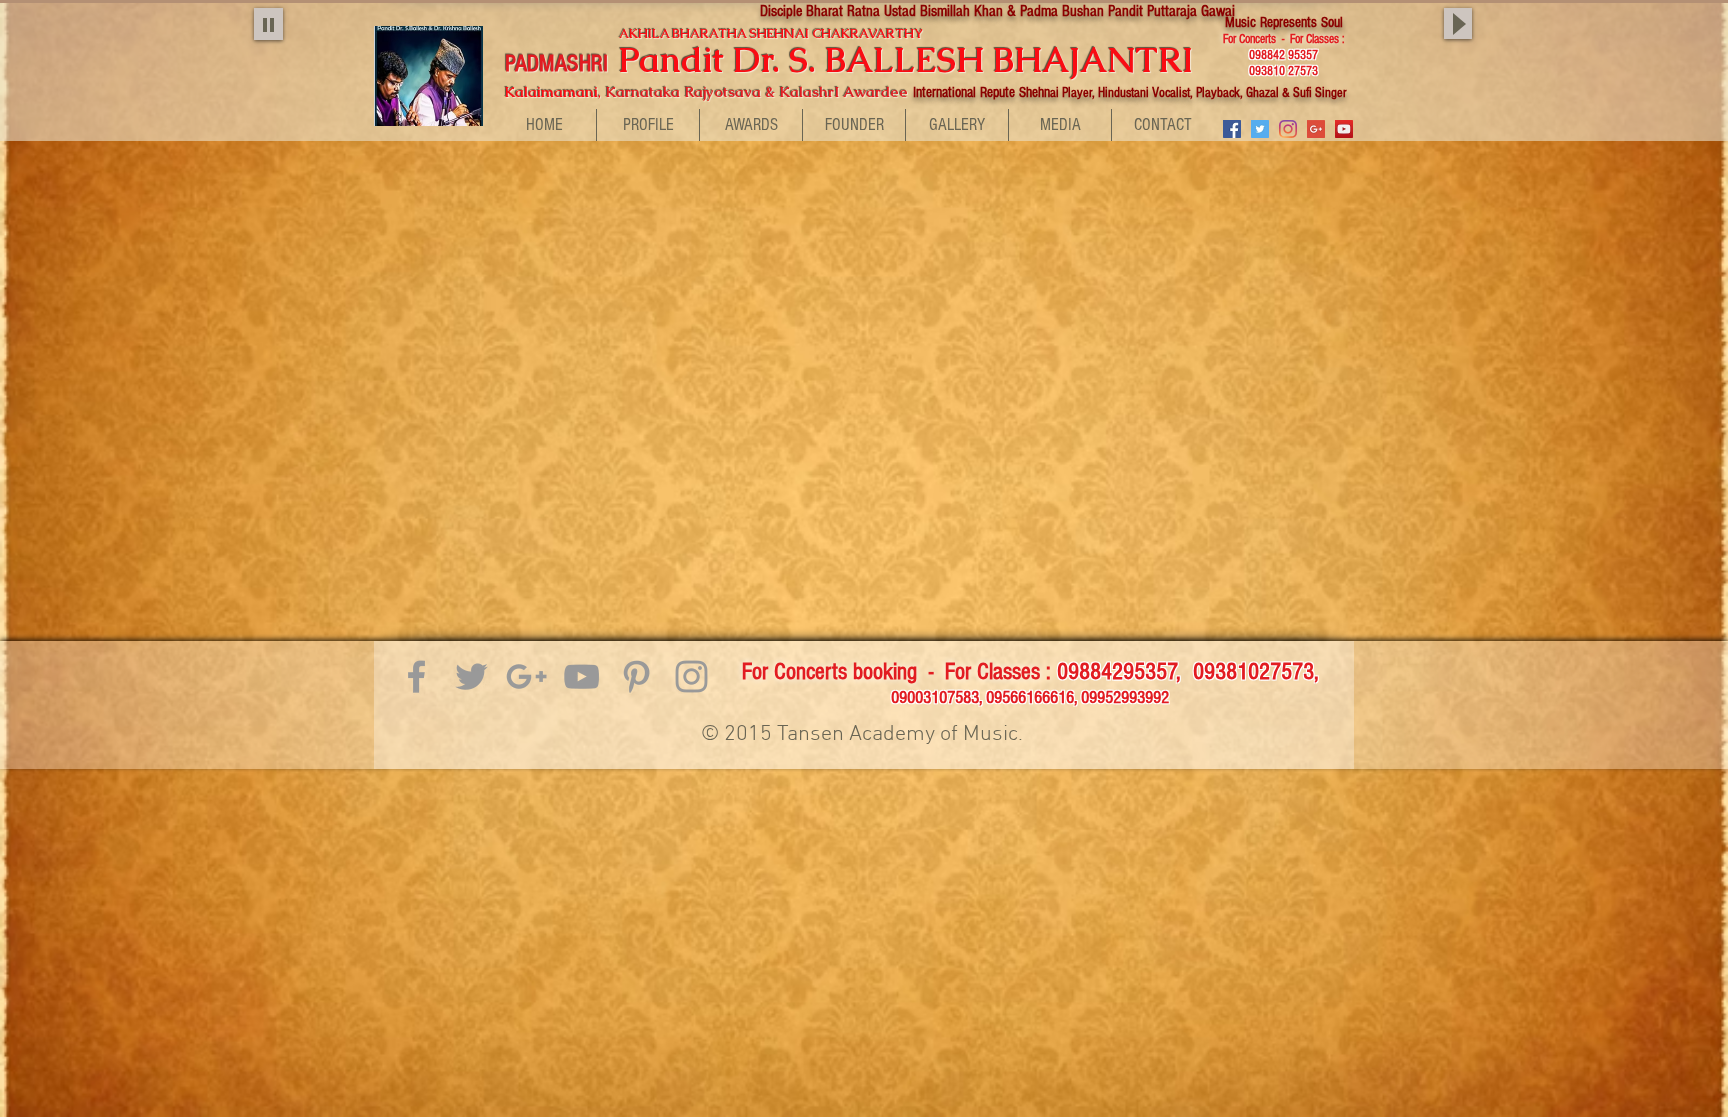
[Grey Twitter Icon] (471, 676)
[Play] (268, 24)
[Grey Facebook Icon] (416, 676)
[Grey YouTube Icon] (581, 676)
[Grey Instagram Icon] (691, 676)
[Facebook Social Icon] (1232, 129)
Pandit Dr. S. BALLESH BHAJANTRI (928, 59)
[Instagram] (1288, 129)
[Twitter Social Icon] (1260, 129)
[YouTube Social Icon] (1344, 129)
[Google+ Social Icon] (1316, 129)
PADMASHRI (559, 63)
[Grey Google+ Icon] (526, 676)
